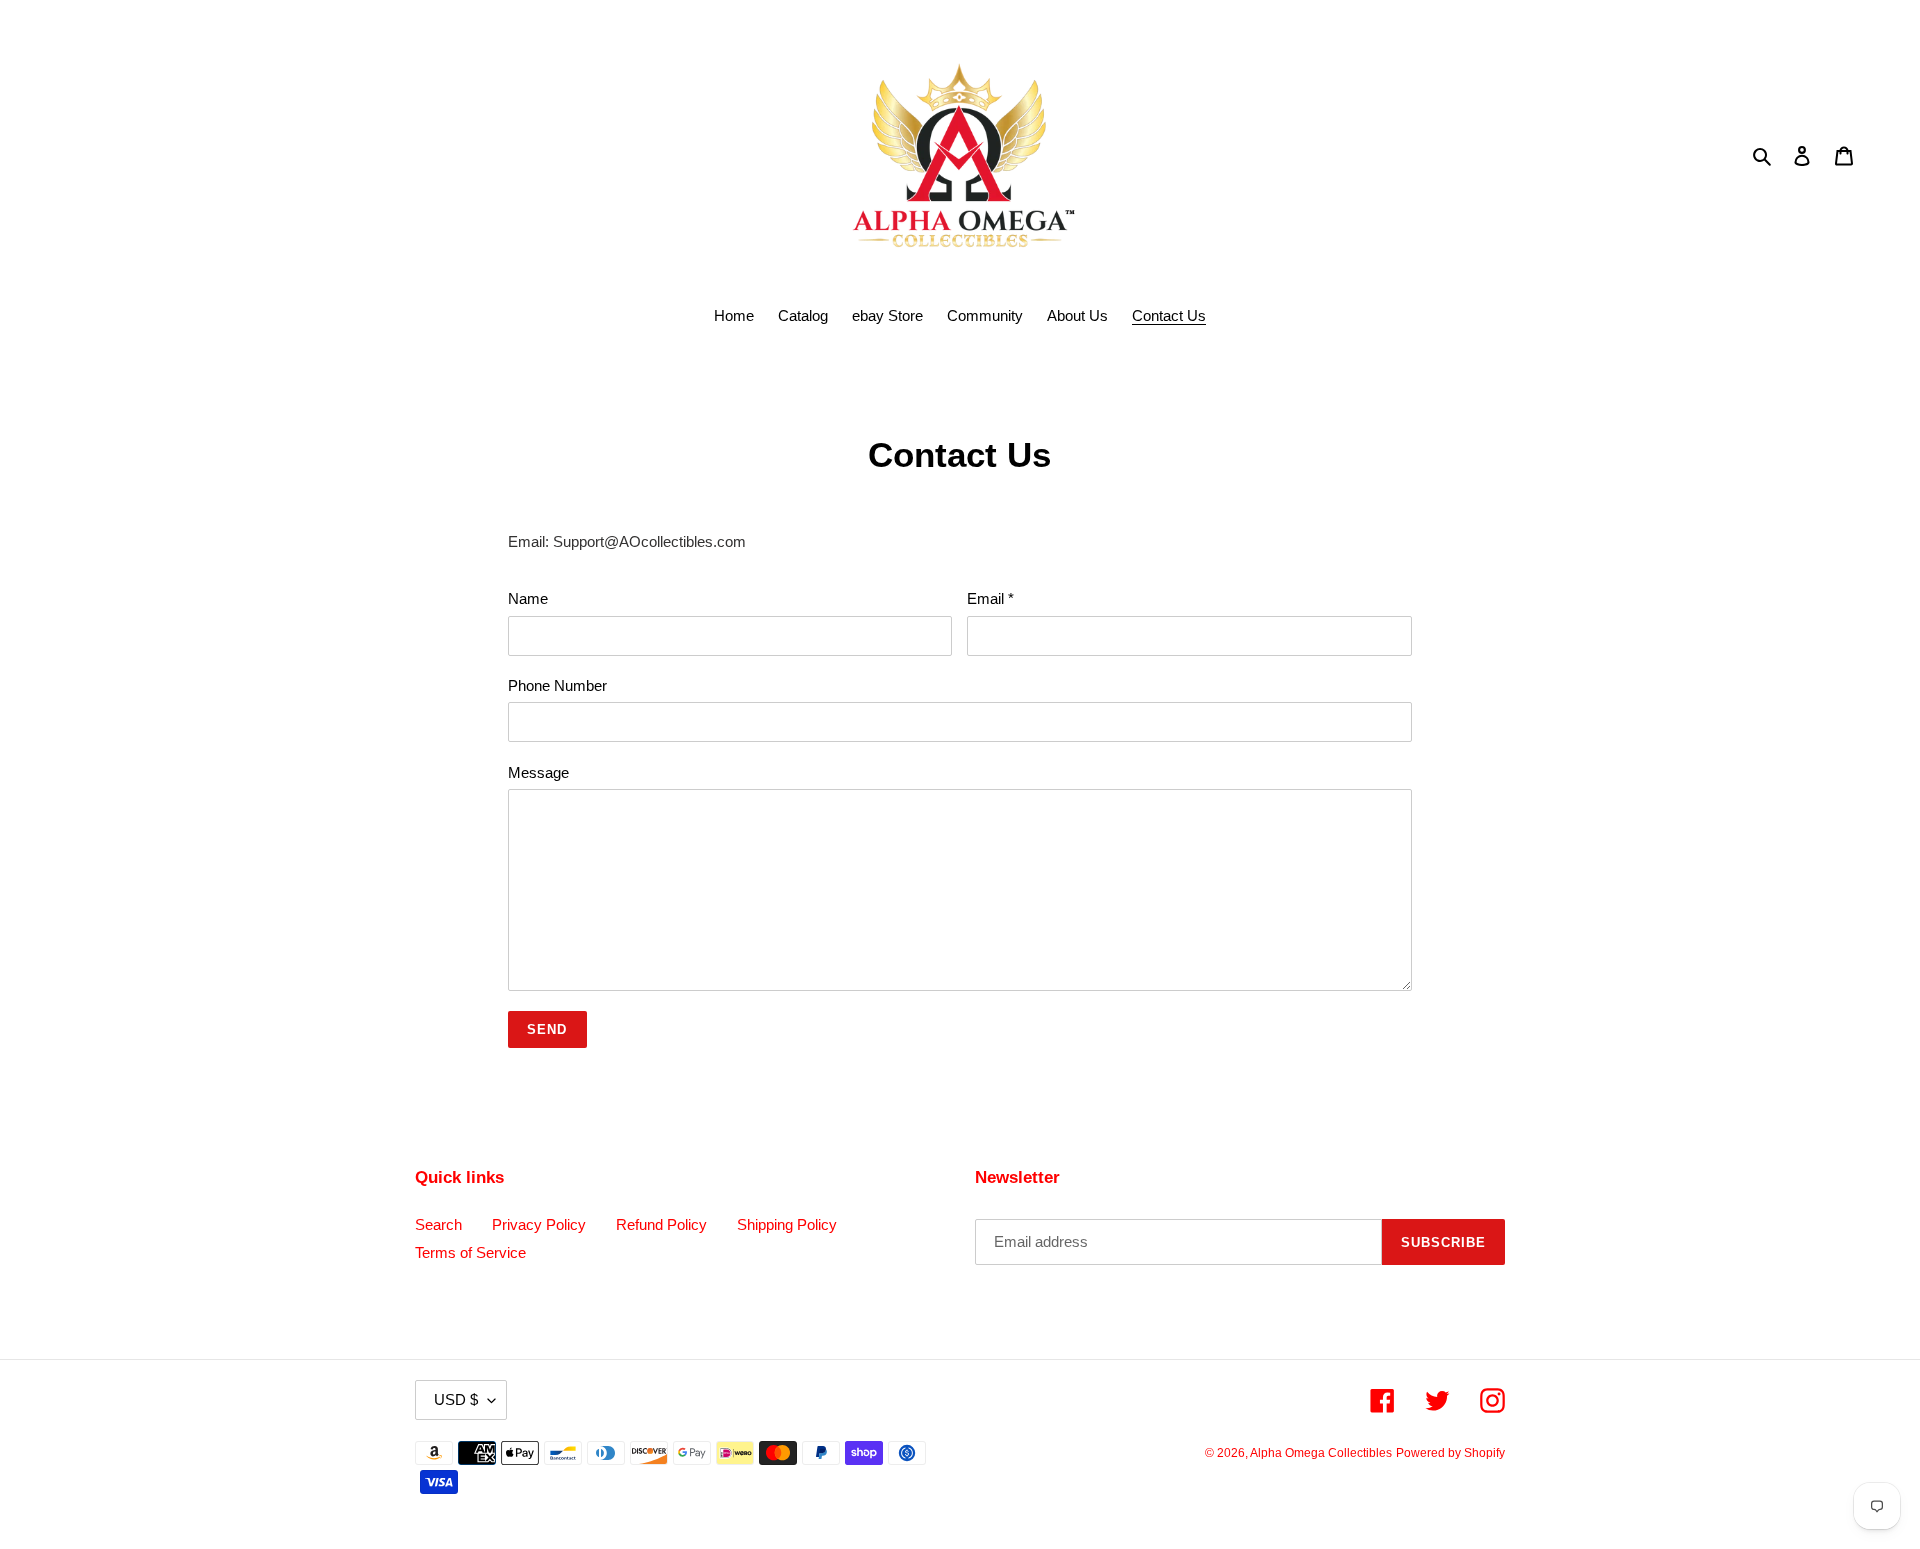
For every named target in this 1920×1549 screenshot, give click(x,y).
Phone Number (557, 685)
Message (538, 772)
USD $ (456, 1399)
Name (528, 598)
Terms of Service (470, 1252)
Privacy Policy (539, 1224)
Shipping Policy (787, 1224)
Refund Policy (661, 1224)
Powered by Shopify (1450, 1453)
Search (438, 1224)
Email (990, 598)
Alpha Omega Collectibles (1321, 1453)
